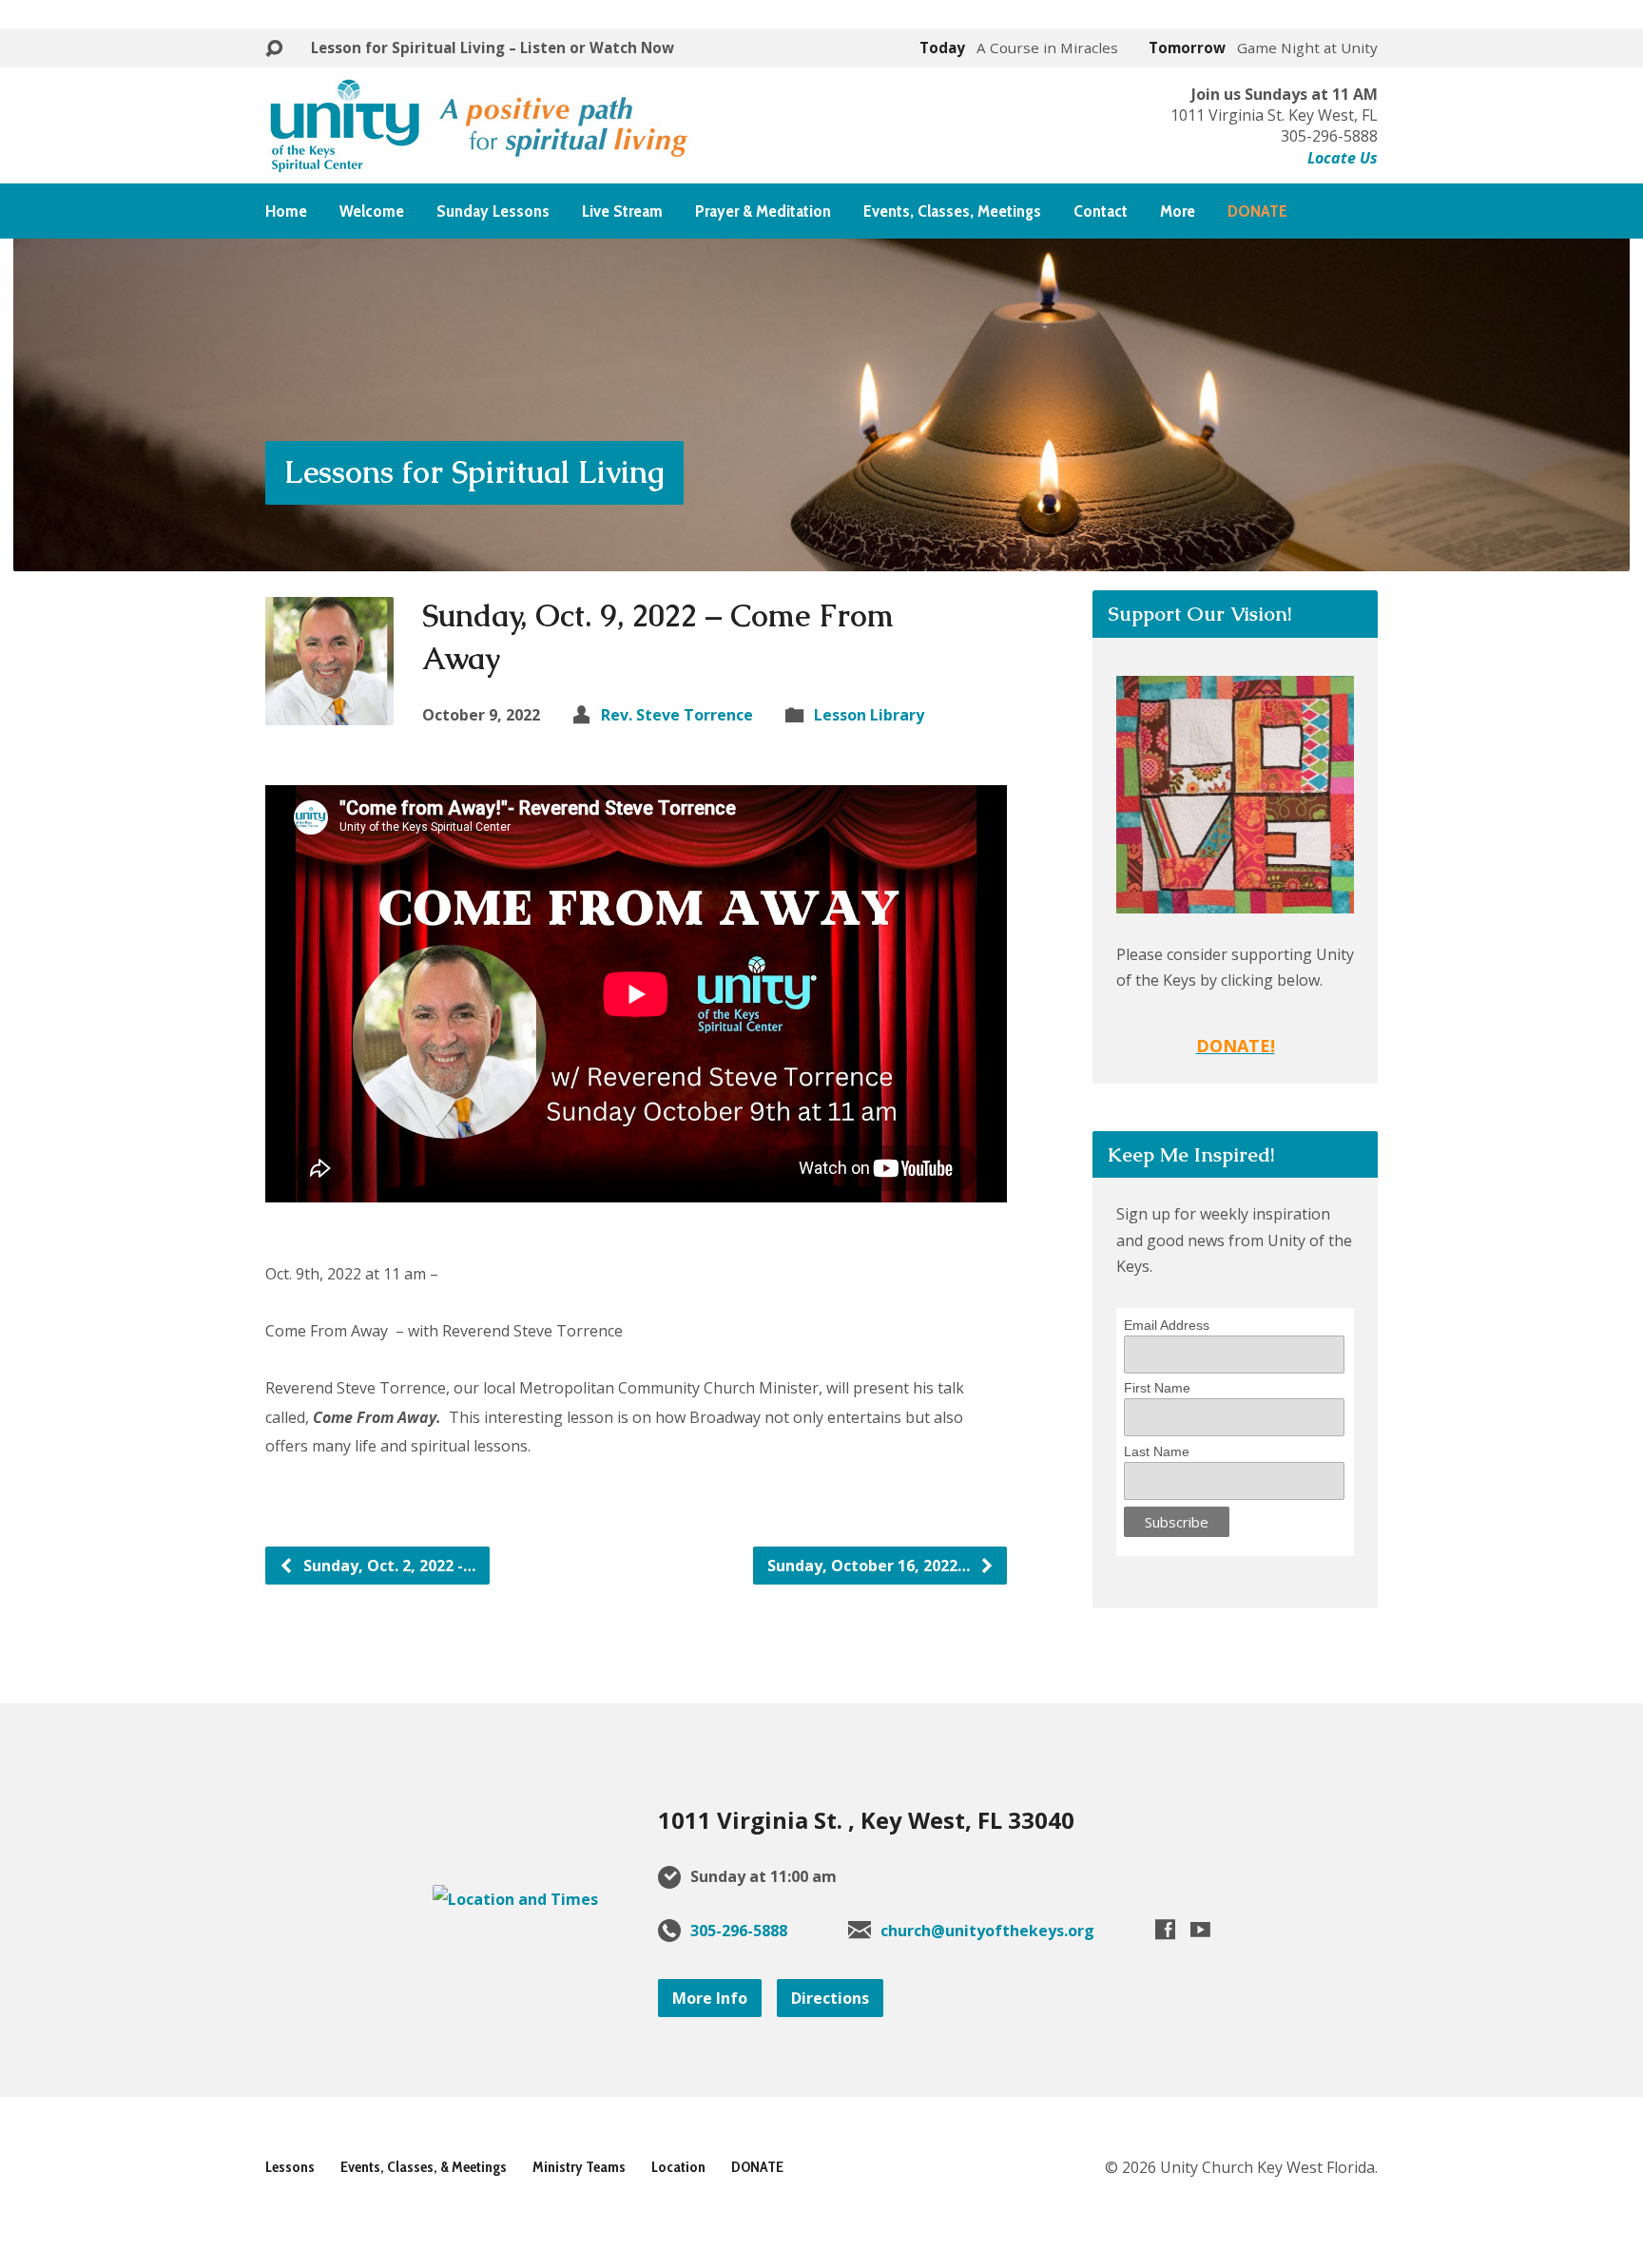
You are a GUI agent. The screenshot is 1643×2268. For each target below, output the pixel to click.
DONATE (757, 2167)
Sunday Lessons (493, 211)
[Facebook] (1165, 1929)
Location (678, 2167)
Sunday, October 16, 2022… (870, 1566)
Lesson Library (869, 715)
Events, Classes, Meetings (952, 211)
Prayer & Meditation (763, 211)
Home (286, 211)
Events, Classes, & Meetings (424, 2167)
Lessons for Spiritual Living (474, 472)
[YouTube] (1200, 1929)
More (1178, 211)
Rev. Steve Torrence (677, 715)
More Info (710, 1998)
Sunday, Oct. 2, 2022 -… (387, 1566)
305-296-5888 (739, 1931)
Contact (1101, 211)
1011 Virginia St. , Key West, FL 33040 (866, 1820)
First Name (1157, 1388)
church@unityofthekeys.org (987, 1931)
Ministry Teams (579, 2167)
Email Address (1167, 1325)
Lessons (290, 2167)
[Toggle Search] (274, 49)
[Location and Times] (515, 1899)
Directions (830, 1998)
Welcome (372, 211)
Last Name (1157, 1451)
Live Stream (622, 211)
